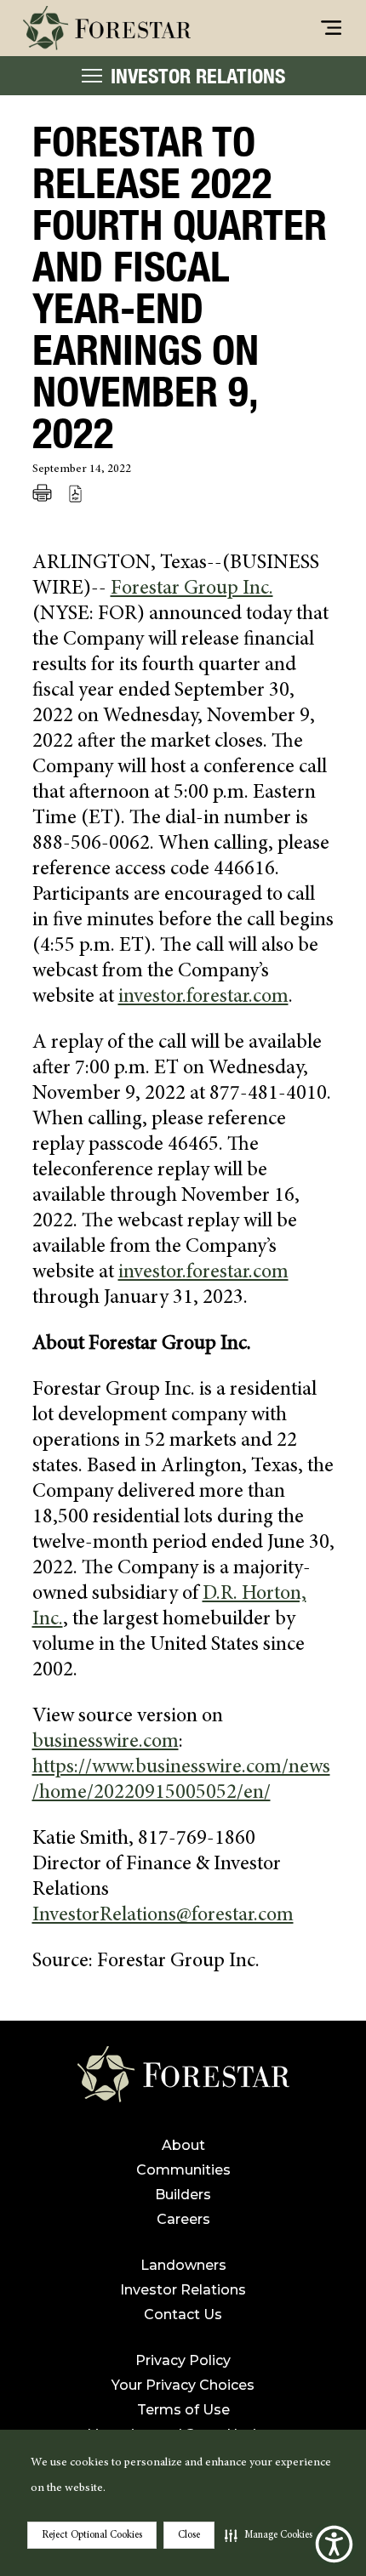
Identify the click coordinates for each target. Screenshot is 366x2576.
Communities (183, 2170)
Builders (183, 2195)
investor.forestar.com (203, 998)
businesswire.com (106, 1743)
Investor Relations (183, 2290)
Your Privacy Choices (183, 2385)
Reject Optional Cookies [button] (92, 2535)
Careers (183, 2219)
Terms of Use (183, 2410)
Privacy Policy (183, 2360)
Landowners (183, 2265)
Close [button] (189, 2535)
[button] (269, 2535)
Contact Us (183, 2314)
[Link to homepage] (183, 2081)
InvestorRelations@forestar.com (163, 1916)
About (183, 2145)
